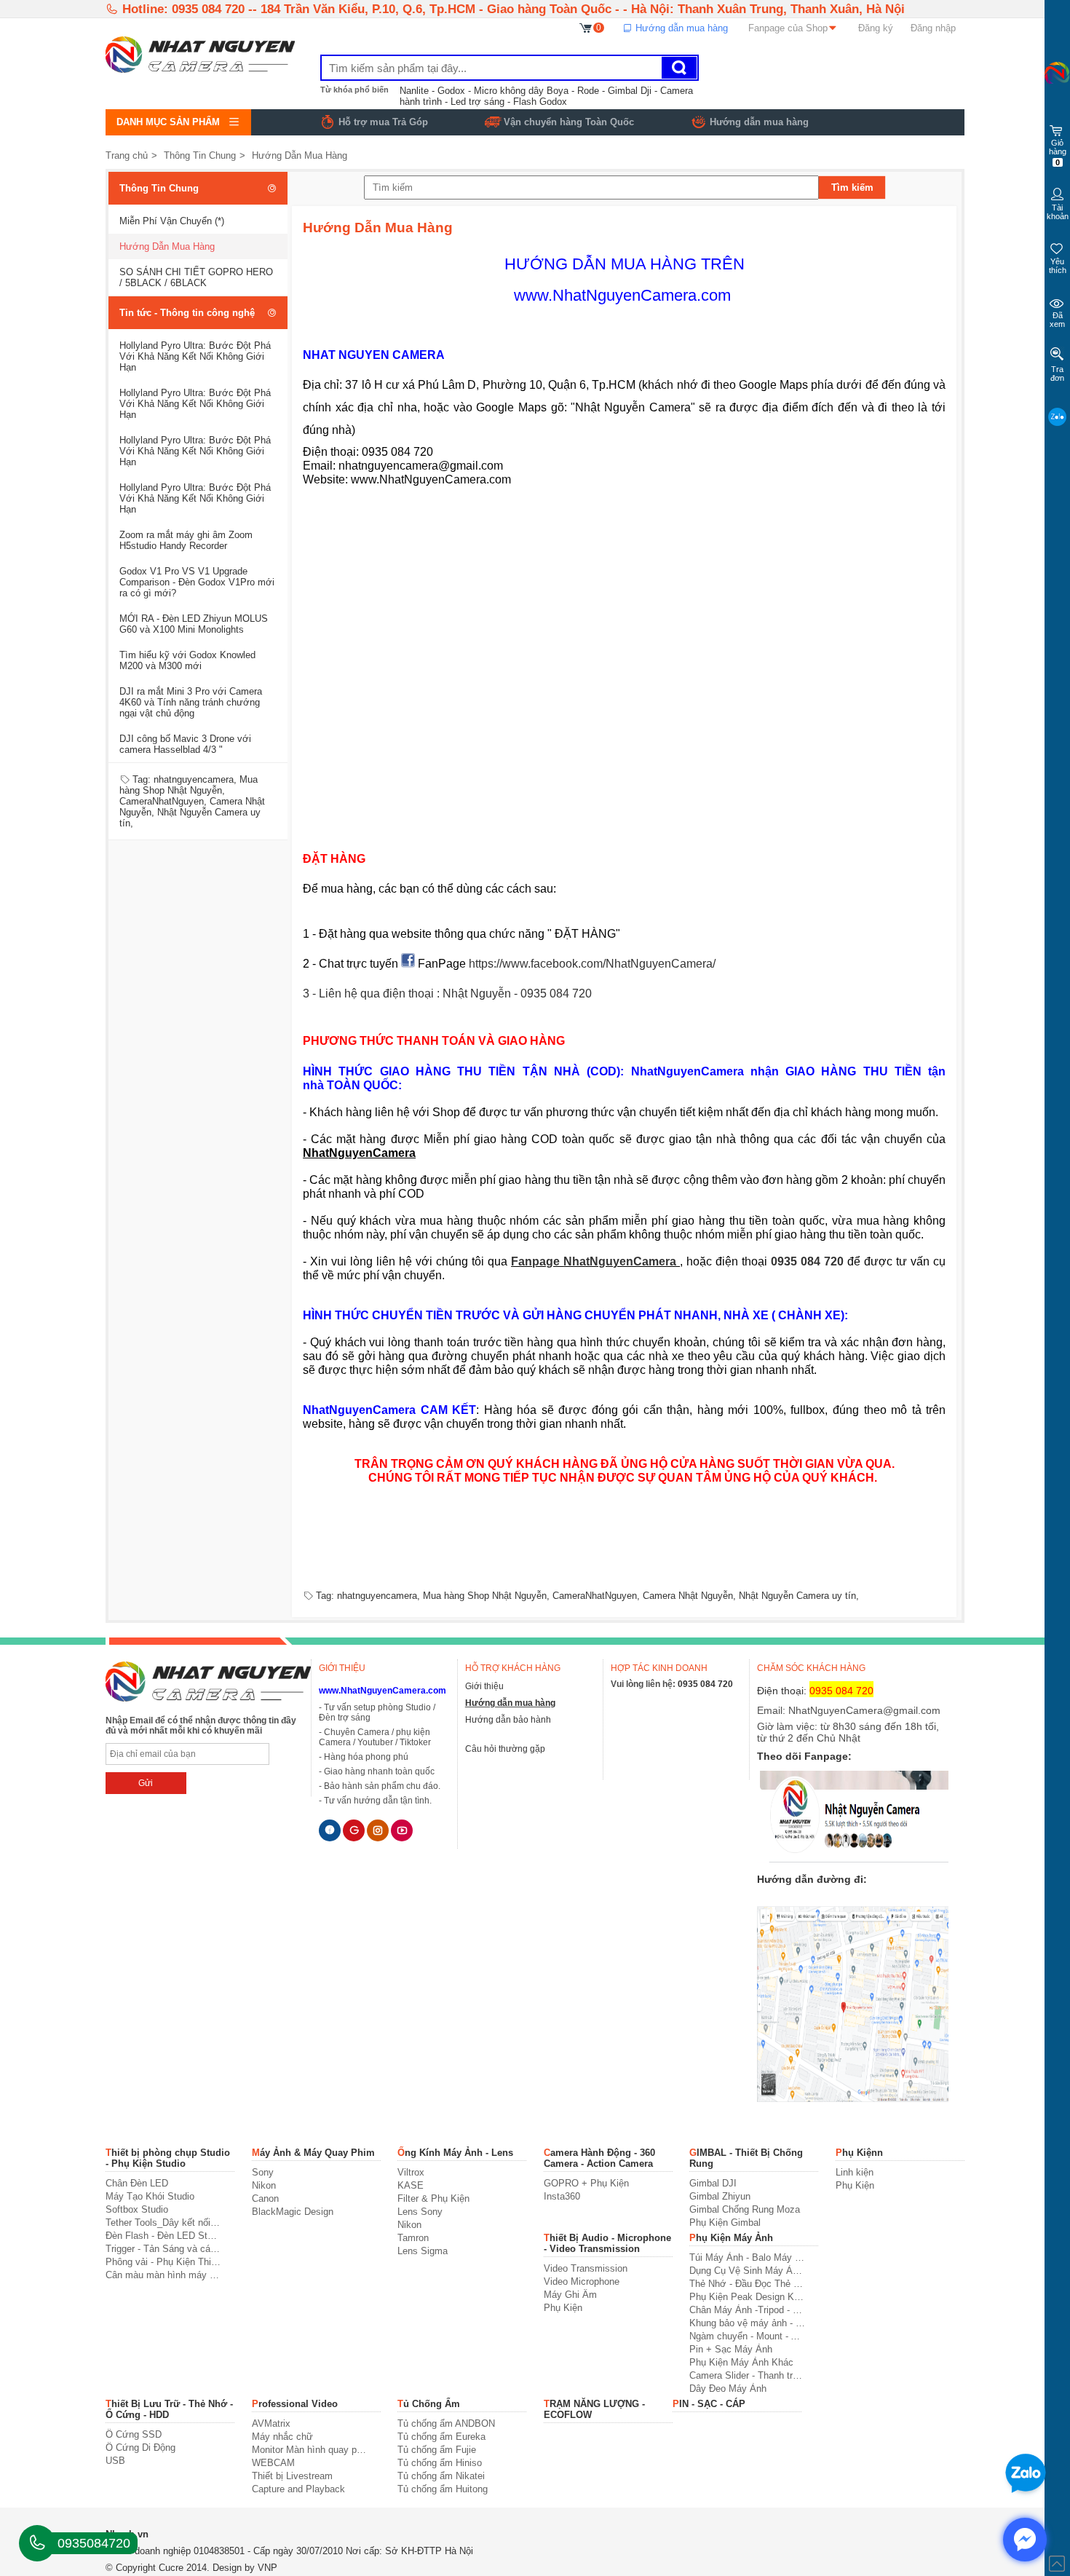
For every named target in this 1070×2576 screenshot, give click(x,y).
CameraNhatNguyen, (163, 801)
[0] (586, 27)
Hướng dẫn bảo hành (508, 1720)
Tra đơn (1057, 374)
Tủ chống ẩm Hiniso (440, 2463)
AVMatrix (271, 2423)
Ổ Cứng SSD (134, 2434)
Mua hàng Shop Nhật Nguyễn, (189, 785)
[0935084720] (37, 2543)
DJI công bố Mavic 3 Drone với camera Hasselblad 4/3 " (185, 744)
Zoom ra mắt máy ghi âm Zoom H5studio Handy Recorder (186, 540)
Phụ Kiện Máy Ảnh (731, 2238)
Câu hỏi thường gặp (505, 1749)
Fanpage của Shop (788, 28)
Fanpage (537, 1261)
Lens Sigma (423, 2251)
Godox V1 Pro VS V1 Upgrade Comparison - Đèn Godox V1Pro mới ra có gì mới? (197, 582)
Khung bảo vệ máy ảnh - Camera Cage (747, 2323)
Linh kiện (855, 2172)
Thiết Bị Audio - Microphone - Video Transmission (607, 2243)
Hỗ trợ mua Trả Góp (383, 122)
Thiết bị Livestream (292, 2476)
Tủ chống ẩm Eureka (441, 2437)
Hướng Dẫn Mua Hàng (300, 155)
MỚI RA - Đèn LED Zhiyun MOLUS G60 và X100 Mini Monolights (194, 624)
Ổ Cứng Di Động (140, 2447)
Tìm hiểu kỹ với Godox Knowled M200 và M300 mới (187, 660)
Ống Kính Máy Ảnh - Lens (455, 2153)
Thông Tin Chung (200, 155)
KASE (411, 2185)
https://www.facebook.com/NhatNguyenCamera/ (592, 964)
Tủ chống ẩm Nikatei (441, 2476)
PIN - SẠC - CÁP (709, 2404)
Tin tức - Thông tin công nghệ (187, 313)
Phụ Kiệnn (859, 2153)
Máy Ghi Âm (570, 2295)
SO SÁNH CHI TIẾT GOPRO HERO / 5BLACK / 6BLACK (196, 277)
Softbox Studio (137, 2209)
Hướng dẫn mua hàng (680, 28)
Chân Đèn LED (137, 2183)
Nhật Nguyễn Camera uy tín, (799, 1596)
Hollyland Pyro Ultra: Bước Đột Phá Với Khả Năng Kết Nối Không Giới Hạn (195, 356)
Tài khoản (1058, 212)
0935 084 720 (809, 1261)
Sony (263, 2172)
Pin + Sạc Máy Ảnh (731, 2349)
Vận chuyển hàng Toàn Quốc (569, 122)
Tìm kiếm (852, 187)
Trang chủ (127, 155)
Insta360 (562, 2196)
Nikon (264, 2185)
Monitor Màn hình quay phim (310, 2450)
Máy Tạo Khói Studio (150, 2196)
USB (115, 2461)
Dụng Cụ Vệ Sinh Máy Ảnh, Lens (747, 2271)
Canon (265, 2198)
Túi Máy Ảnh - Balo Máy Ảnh (747, 2257)
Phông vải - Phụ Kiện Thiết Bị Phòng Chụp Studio (163, 2262)
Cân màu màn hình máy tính (163, 2275)
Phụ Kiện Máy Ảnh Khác (741, 2362)
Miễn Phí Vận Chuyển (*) (172, 221)
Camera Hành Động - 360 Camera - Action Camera (599, 2158)
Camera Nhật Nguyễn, (689, 1596)
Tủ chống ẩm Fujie (437, 2450)
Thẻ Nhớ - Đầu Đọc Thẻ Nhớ (747, 2284)
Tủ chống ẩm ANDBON (446, 2423)
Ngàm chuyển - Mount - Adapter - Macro (747, 2336)
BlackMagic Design (293, 2212)
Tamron (413, 2238)
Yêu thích (1058, 266)
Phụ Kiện (855, 2185)
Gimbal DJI (713, 2183)
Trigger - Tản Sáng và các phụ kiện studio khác (163, 2249)
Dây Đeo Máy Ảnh (728, 2389)
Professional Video (295, 2404)
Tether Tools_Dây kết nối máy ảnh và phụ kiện (163, 2223)
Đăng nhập (933, 28)
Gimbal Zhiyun (720, 2196)
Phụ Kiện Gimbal (725, 2223)
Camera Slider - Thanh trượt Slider (747, 2375)
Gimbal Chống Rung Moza (745, 2209)
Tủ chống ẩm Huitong (443, 2489)
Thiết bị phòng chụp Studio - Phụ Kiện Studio (168, 2158)
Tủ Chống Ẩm (429, 2404)
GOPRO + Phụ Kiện (586, 2183)
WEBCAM (273, 2463)
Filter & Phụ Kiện (433, 2198)
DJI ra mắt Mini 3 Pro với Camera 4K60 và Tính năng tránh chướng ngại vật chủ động (191, 702)
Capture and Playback (298, 2489)
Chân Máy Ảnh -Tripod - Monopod (747, 2310)
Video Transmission (586, 2268)
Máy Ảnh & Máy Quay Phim (313, 2153)
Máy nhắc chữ (282, 2437)
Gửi (146, 1783)
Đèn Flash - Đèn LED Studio (163, 2236)
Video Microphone (582, 2281)
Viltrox (411, 2172)
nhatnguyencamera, (195, 779)
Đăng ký (876, 28)
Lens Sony (420, 2212)
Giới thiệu (484, 1686)
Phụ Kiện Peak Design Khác (747, 2297)
